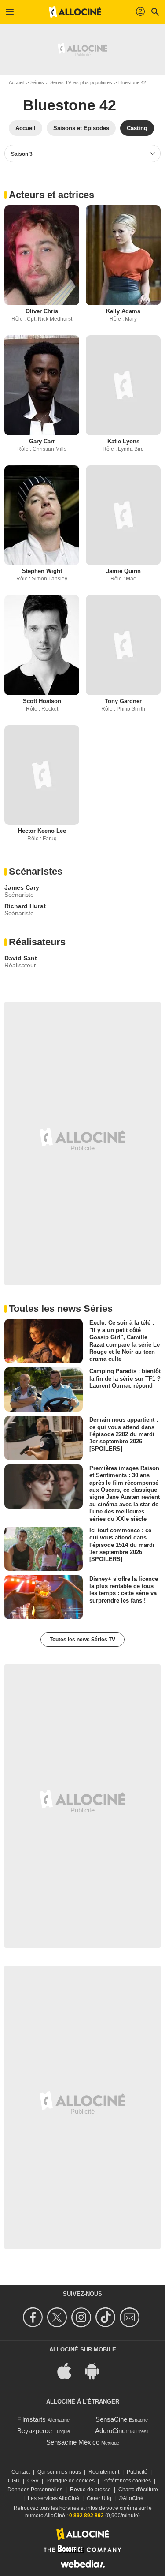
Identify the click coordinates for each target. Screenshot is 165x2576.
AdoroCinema (115, 2431)
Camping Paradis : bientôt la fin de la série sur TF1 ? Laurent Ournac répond (125, 1378)
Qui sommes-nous (59, 2472)
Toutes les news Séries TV (82, 1640)
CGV (33, 2481)
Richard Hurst (25, 906)
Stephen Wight (42, 571)
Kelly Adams (123, 311)
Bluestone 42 (132, 82)
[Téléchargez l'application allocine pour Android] (96, 2370)
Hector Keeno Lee (42, 831)
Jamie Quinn (123, 571)
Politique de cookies (70, 2481)
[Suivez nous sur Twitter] (58, 2317)
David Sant (21, 958)
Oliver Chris (42, 311)
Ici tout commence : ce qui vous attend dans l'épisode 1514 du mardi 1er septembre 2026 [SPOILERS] (122, 1545)
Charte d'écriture (138, 2490)
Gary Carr (42, 441)
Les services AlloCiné (53, 2498)
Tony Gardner (123, 701)
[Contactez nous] (131, 2317)
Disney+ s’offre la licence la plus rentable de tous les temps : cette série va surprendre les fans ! (124, 1589)
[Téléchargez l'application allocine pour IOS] (69, 2370)
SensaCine (111, 2419)
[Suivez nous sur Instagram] (82, 2317)
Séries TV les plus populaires (81, 82)
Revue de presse (90, 2490)
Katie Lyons (123, 441)
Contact (21, 2472)
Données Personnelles (35, 2490)
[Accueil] (75, 12)
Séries (37, 82)
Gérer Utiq (99, 2498)
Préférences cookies (126, 2481)
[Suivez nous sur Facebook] (34, 2317)
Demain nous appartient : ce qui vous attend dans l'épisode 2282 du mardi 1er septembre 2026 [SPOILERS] (124, 1434)
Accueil (16, 82)
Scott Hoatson (42, 701)
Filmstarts (31, 2419)
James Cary (22, 887)
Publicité (137, 2472)
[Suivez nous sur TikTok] (107, 2317)
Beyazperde (35, 2431)
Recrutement (104, 2472)
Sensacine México (73, 2442)
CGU (14, 2481)
